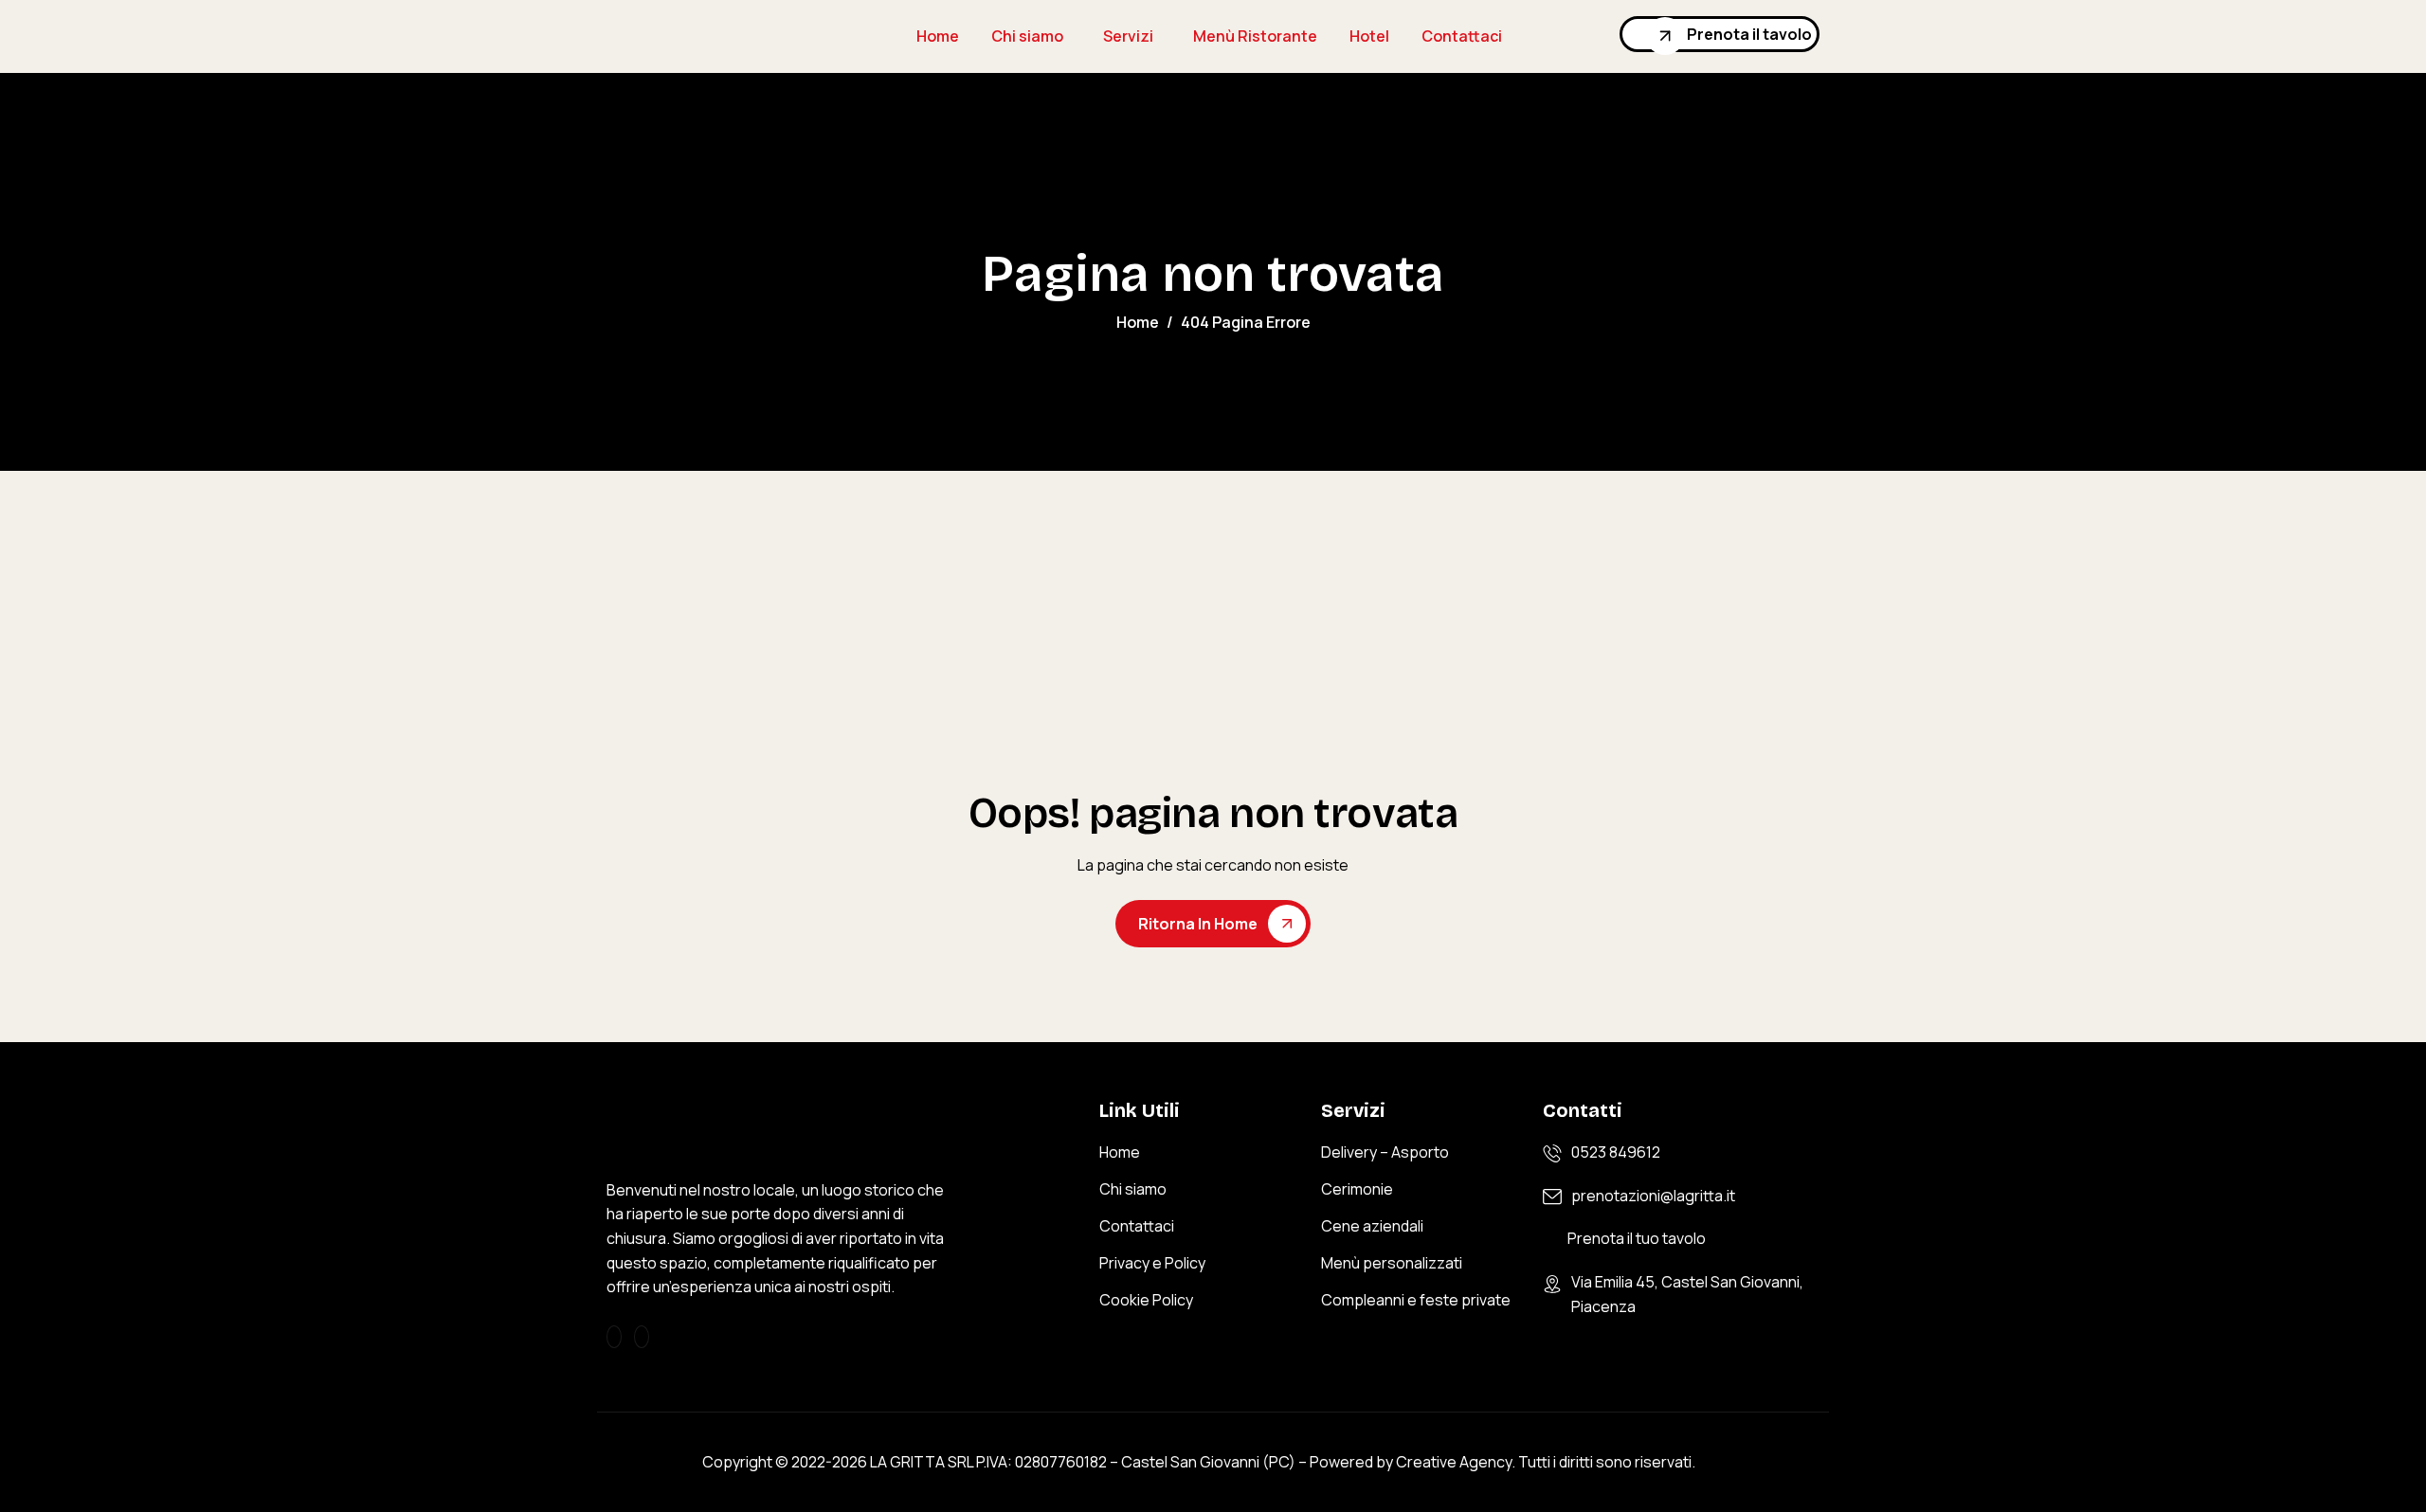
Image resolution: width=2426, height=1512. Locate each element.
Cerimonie (1357, 1189)
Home (938, 36)
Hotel (1369, 36)
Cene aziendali (1372, 1226)
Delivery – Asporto (1385, 1152)
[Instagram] (614, 1337)
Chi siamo (1027, 36)
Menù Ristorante (1255, 36)
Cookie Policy (1146, 1300)
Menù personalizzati (1392, 1263)
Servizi (1128, 36)
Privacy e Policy (1152, 1263)
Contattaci (1462, 36)
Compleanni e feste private (1416, 1300)
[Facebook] (642, 1337)
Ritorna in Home (1198, 924)
